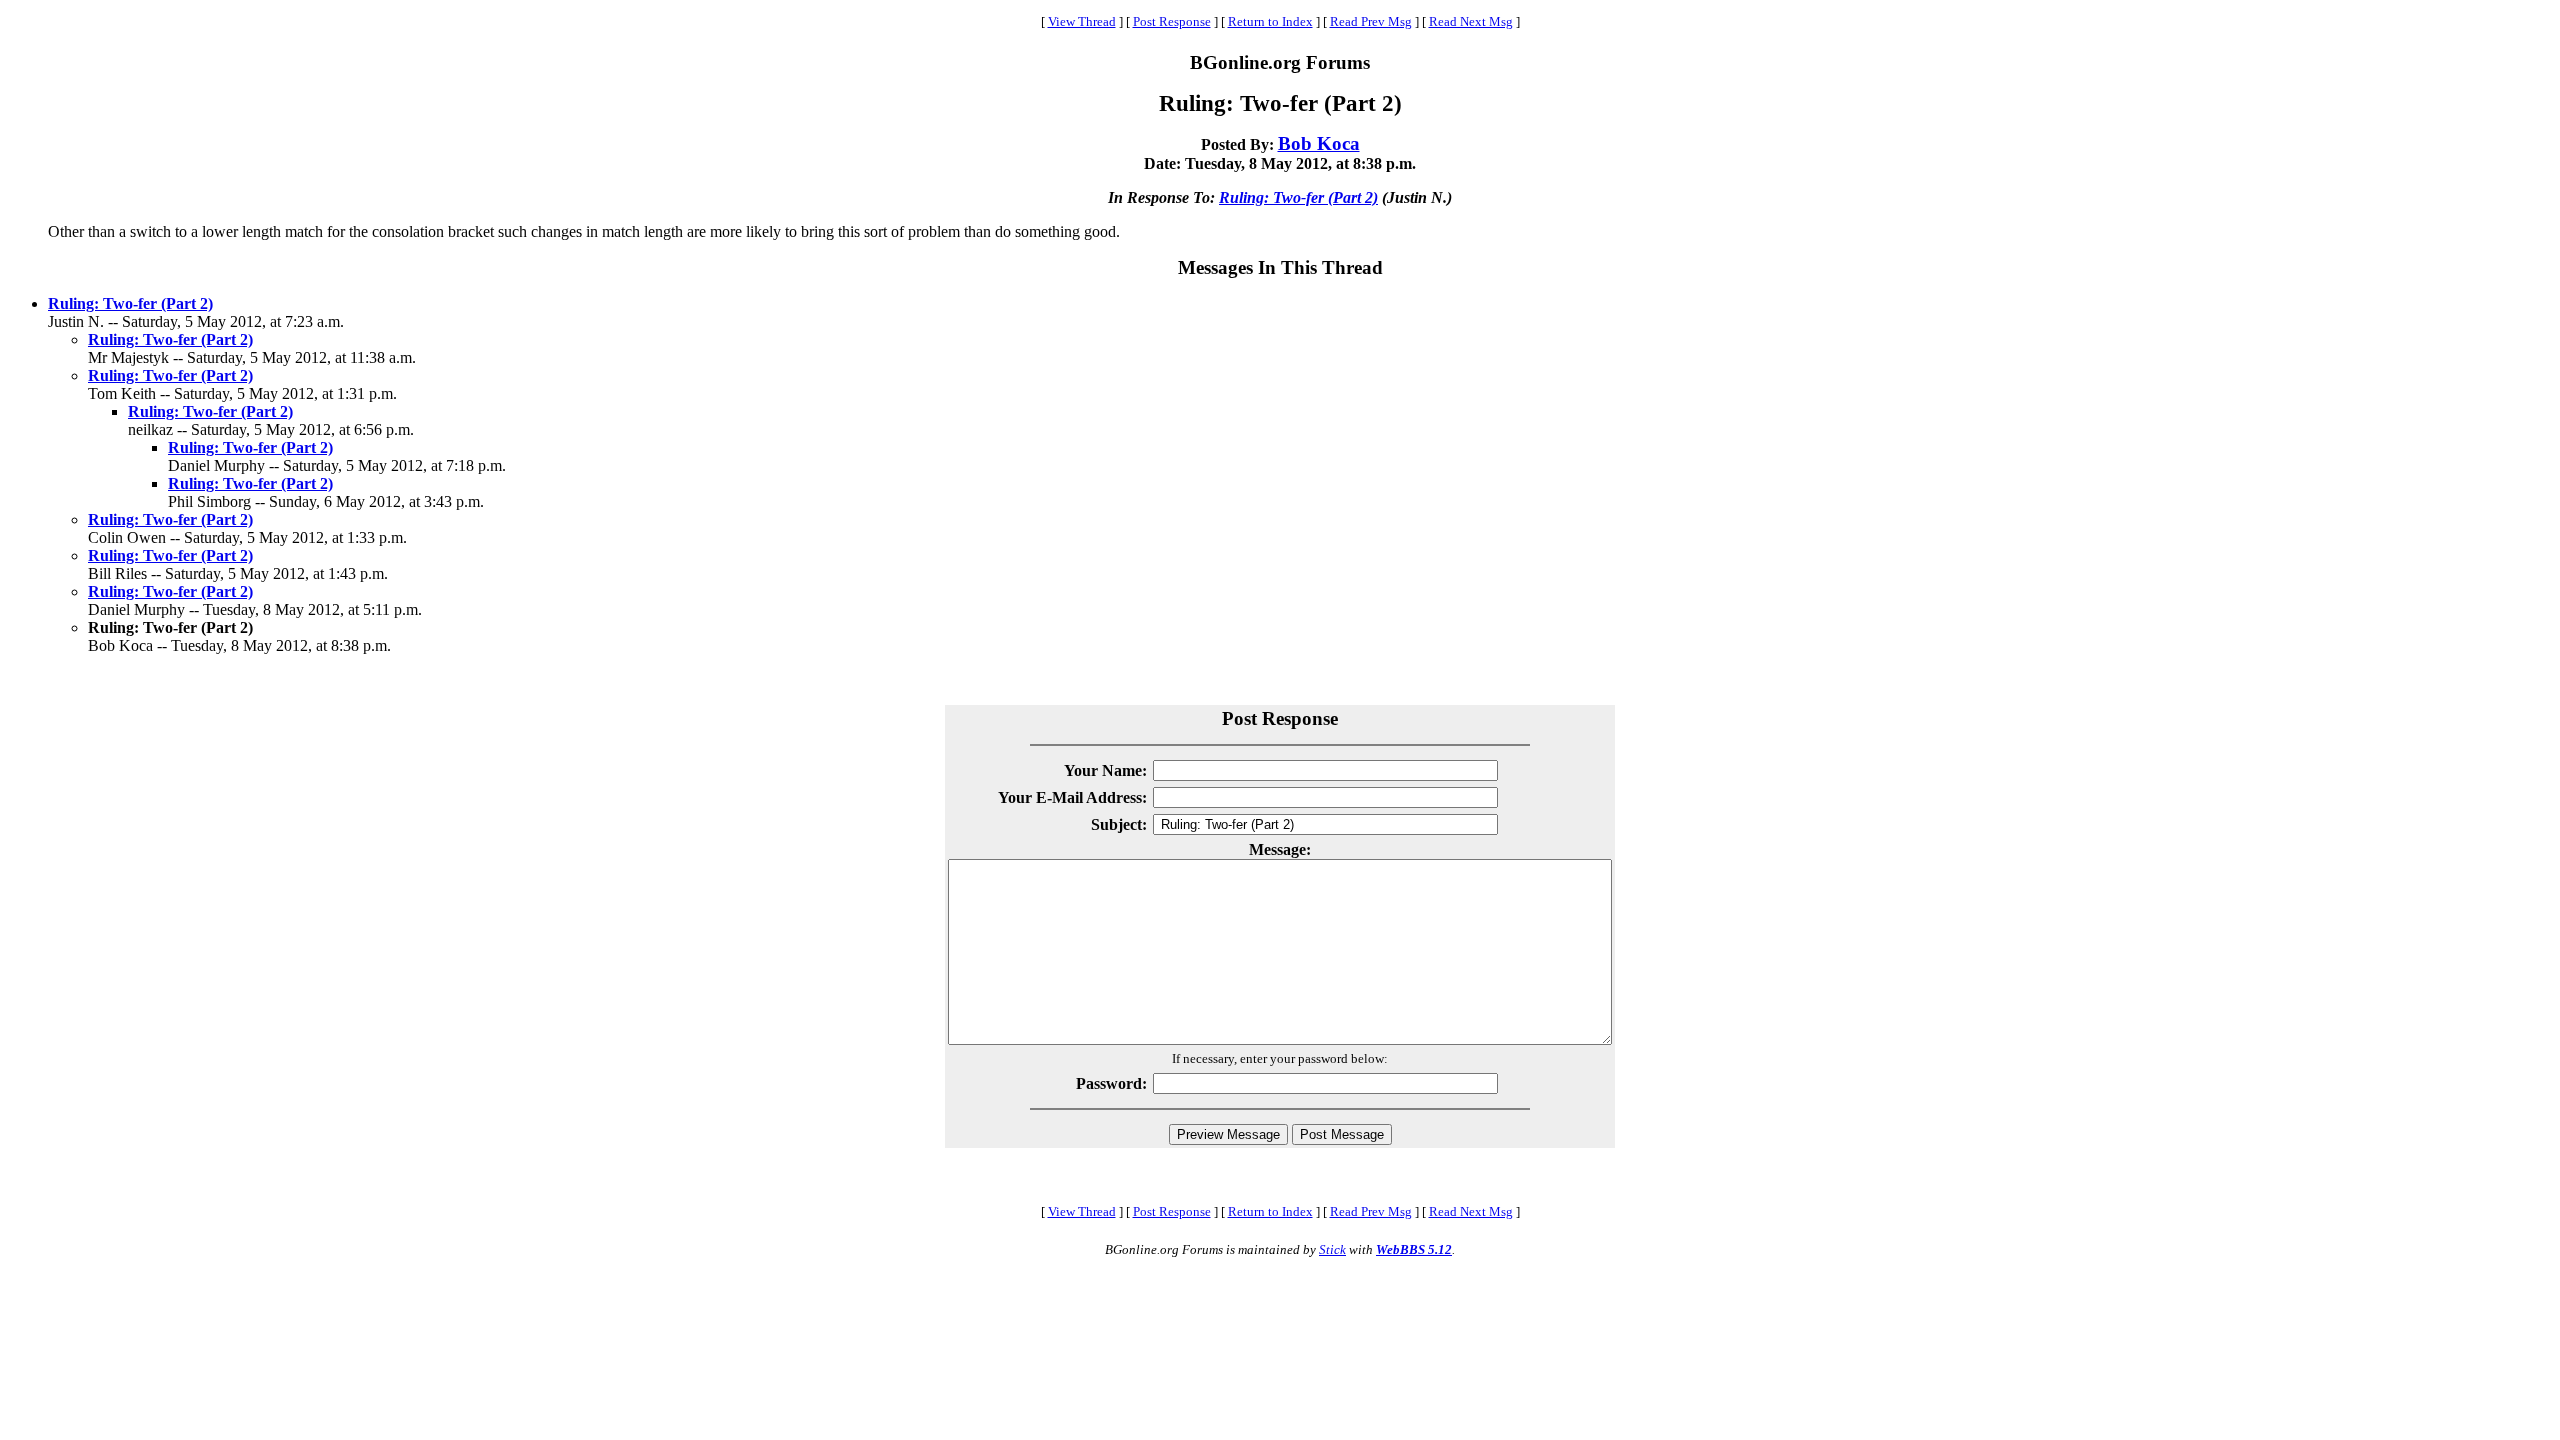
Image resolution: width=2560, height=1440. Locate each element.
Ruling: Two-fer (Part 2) (1298, 197)
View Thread (1082, 21)
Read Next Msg (1471, 21)
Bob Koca (1319, 143)
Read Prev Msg (1371, 21)
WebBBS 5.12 (1414, 1249)
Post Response (1172, 21)
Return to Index (1270, 21)
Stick (1332, 1249)
